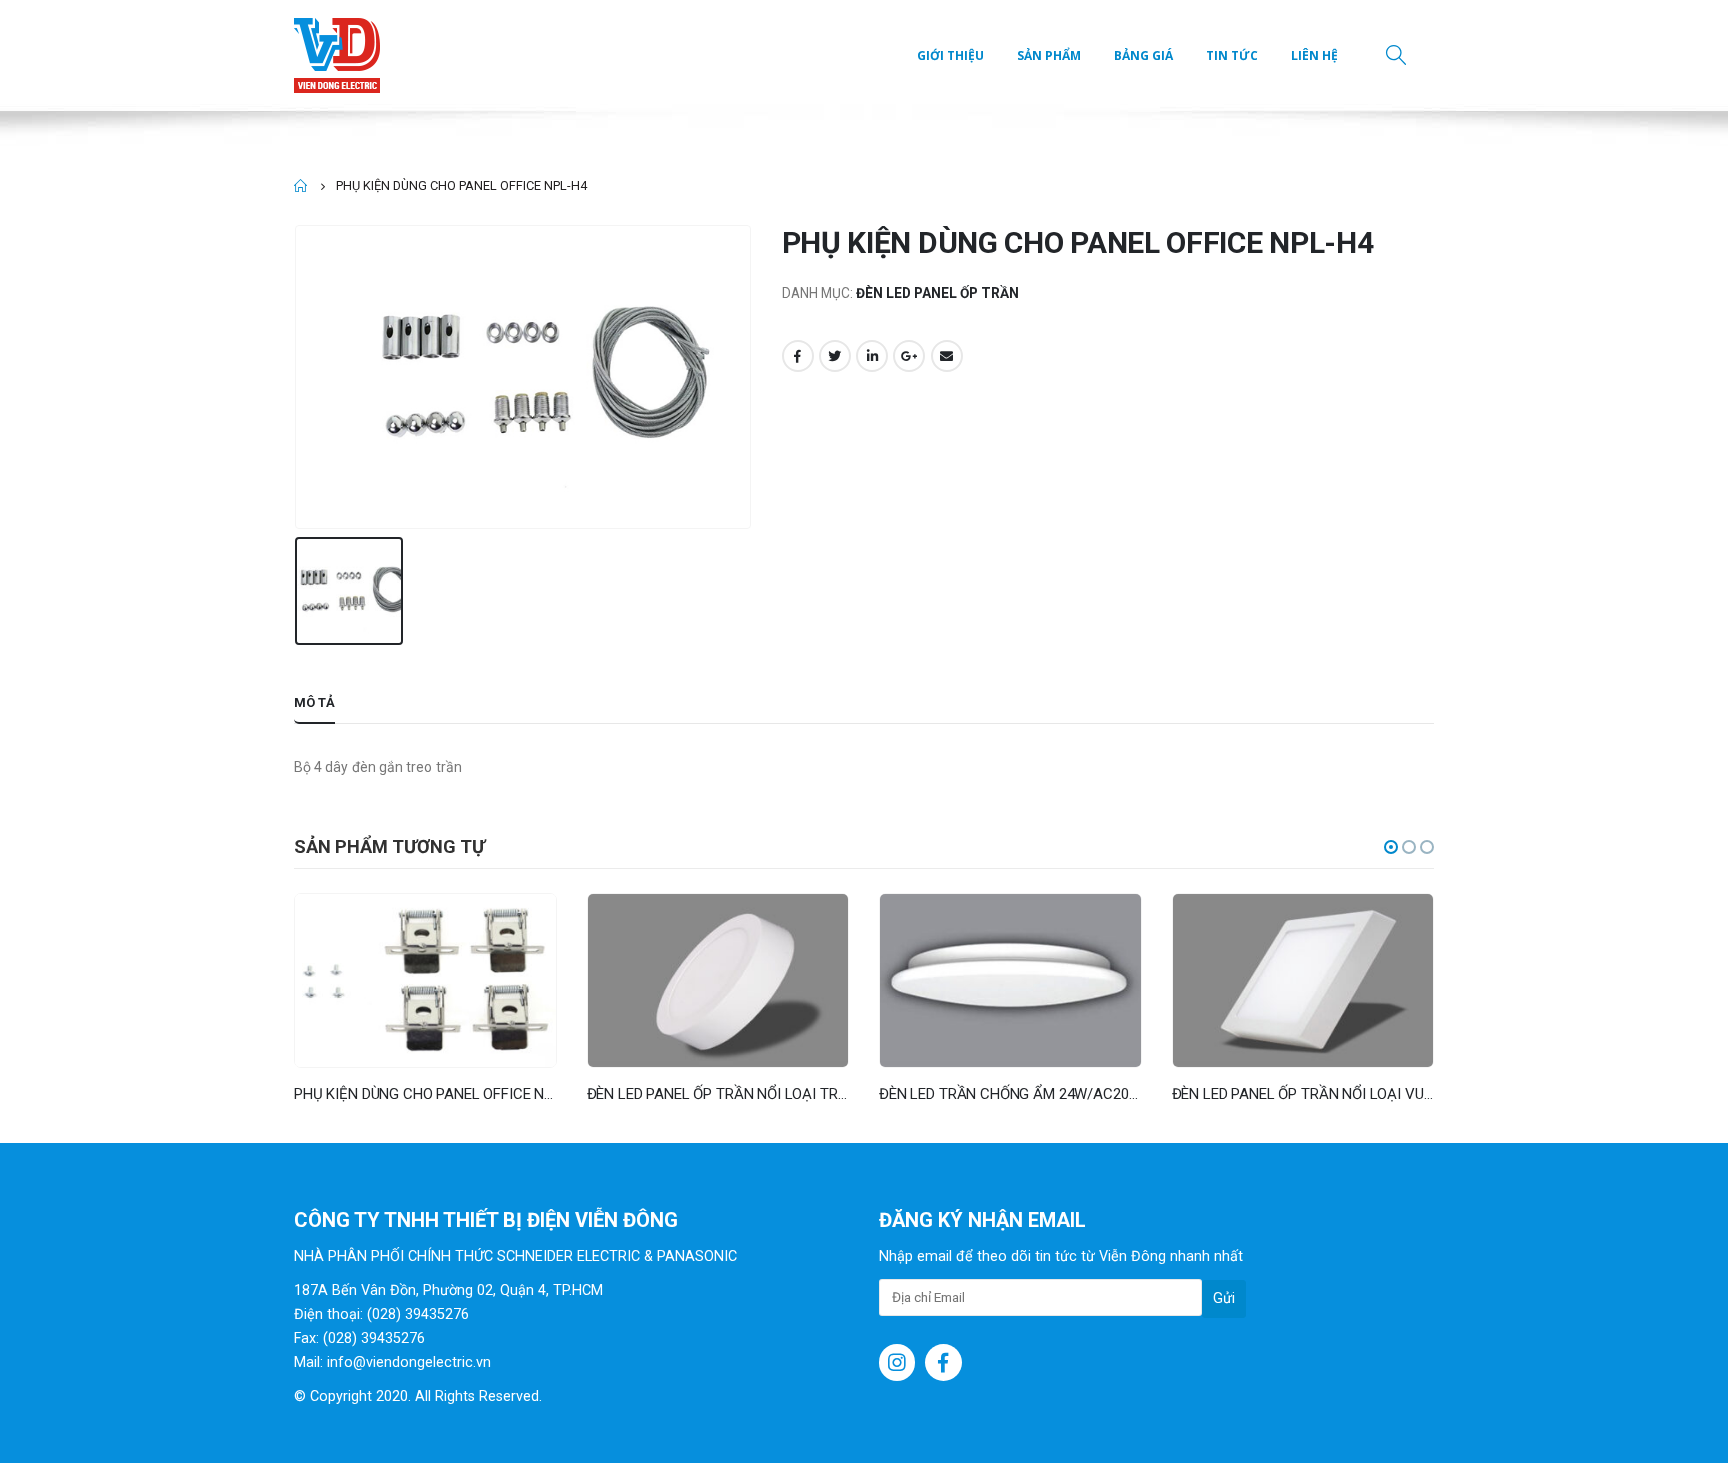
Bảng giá (1143, 55)
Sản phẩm (1049, 55)
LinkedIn (872, 356)
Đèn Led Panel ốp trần (937, 293)
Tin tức (1232, 55)
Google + (909, 356)
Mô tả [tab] (314, 702)
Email (947, 356)
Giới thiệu (950, 55)
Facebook (798, 356)
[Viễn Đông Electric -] (341, 55)
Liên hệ (1314, 55)
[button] (1391, 847)
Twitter (835, 356)
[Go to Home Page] (301, 186)
